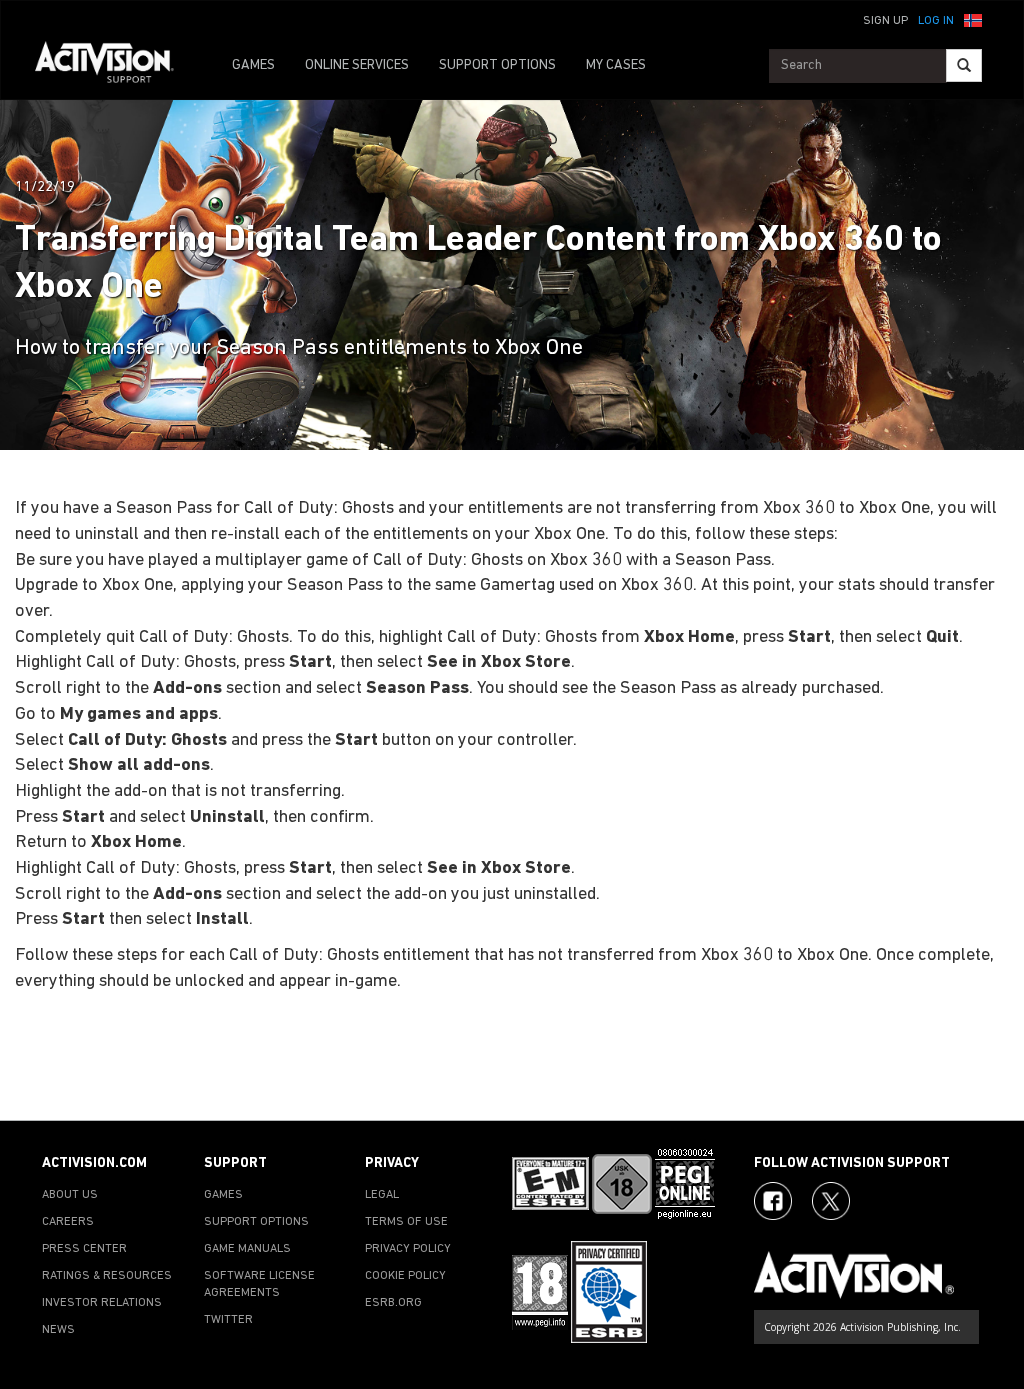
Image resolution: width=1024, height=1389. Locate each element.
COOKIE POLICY (405, 1276)
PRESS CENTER (84, 1249)
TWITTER (228, 1320)
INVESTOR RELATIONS (102, 1303)
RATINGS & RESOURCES (107, 1276)
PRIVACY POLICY (408, 1249)
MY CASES (616, 65)
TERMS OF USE (406, 1222)
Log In (936, 21)
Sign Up (885, 21)
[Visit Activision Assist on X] (831, 1201)
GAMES (253, 65)
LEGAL (382, 1195)
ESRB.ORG (393, 1303)
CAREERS (68, 1222)
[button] (973, 19)
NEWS (58, 1330)
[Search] (964, 65)
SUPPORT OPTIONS (497, 65)
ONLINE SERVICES (357, 65)
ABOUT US (70, 1195)
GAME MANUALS (247, 1249)
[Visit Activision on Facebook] (773, 1201)
